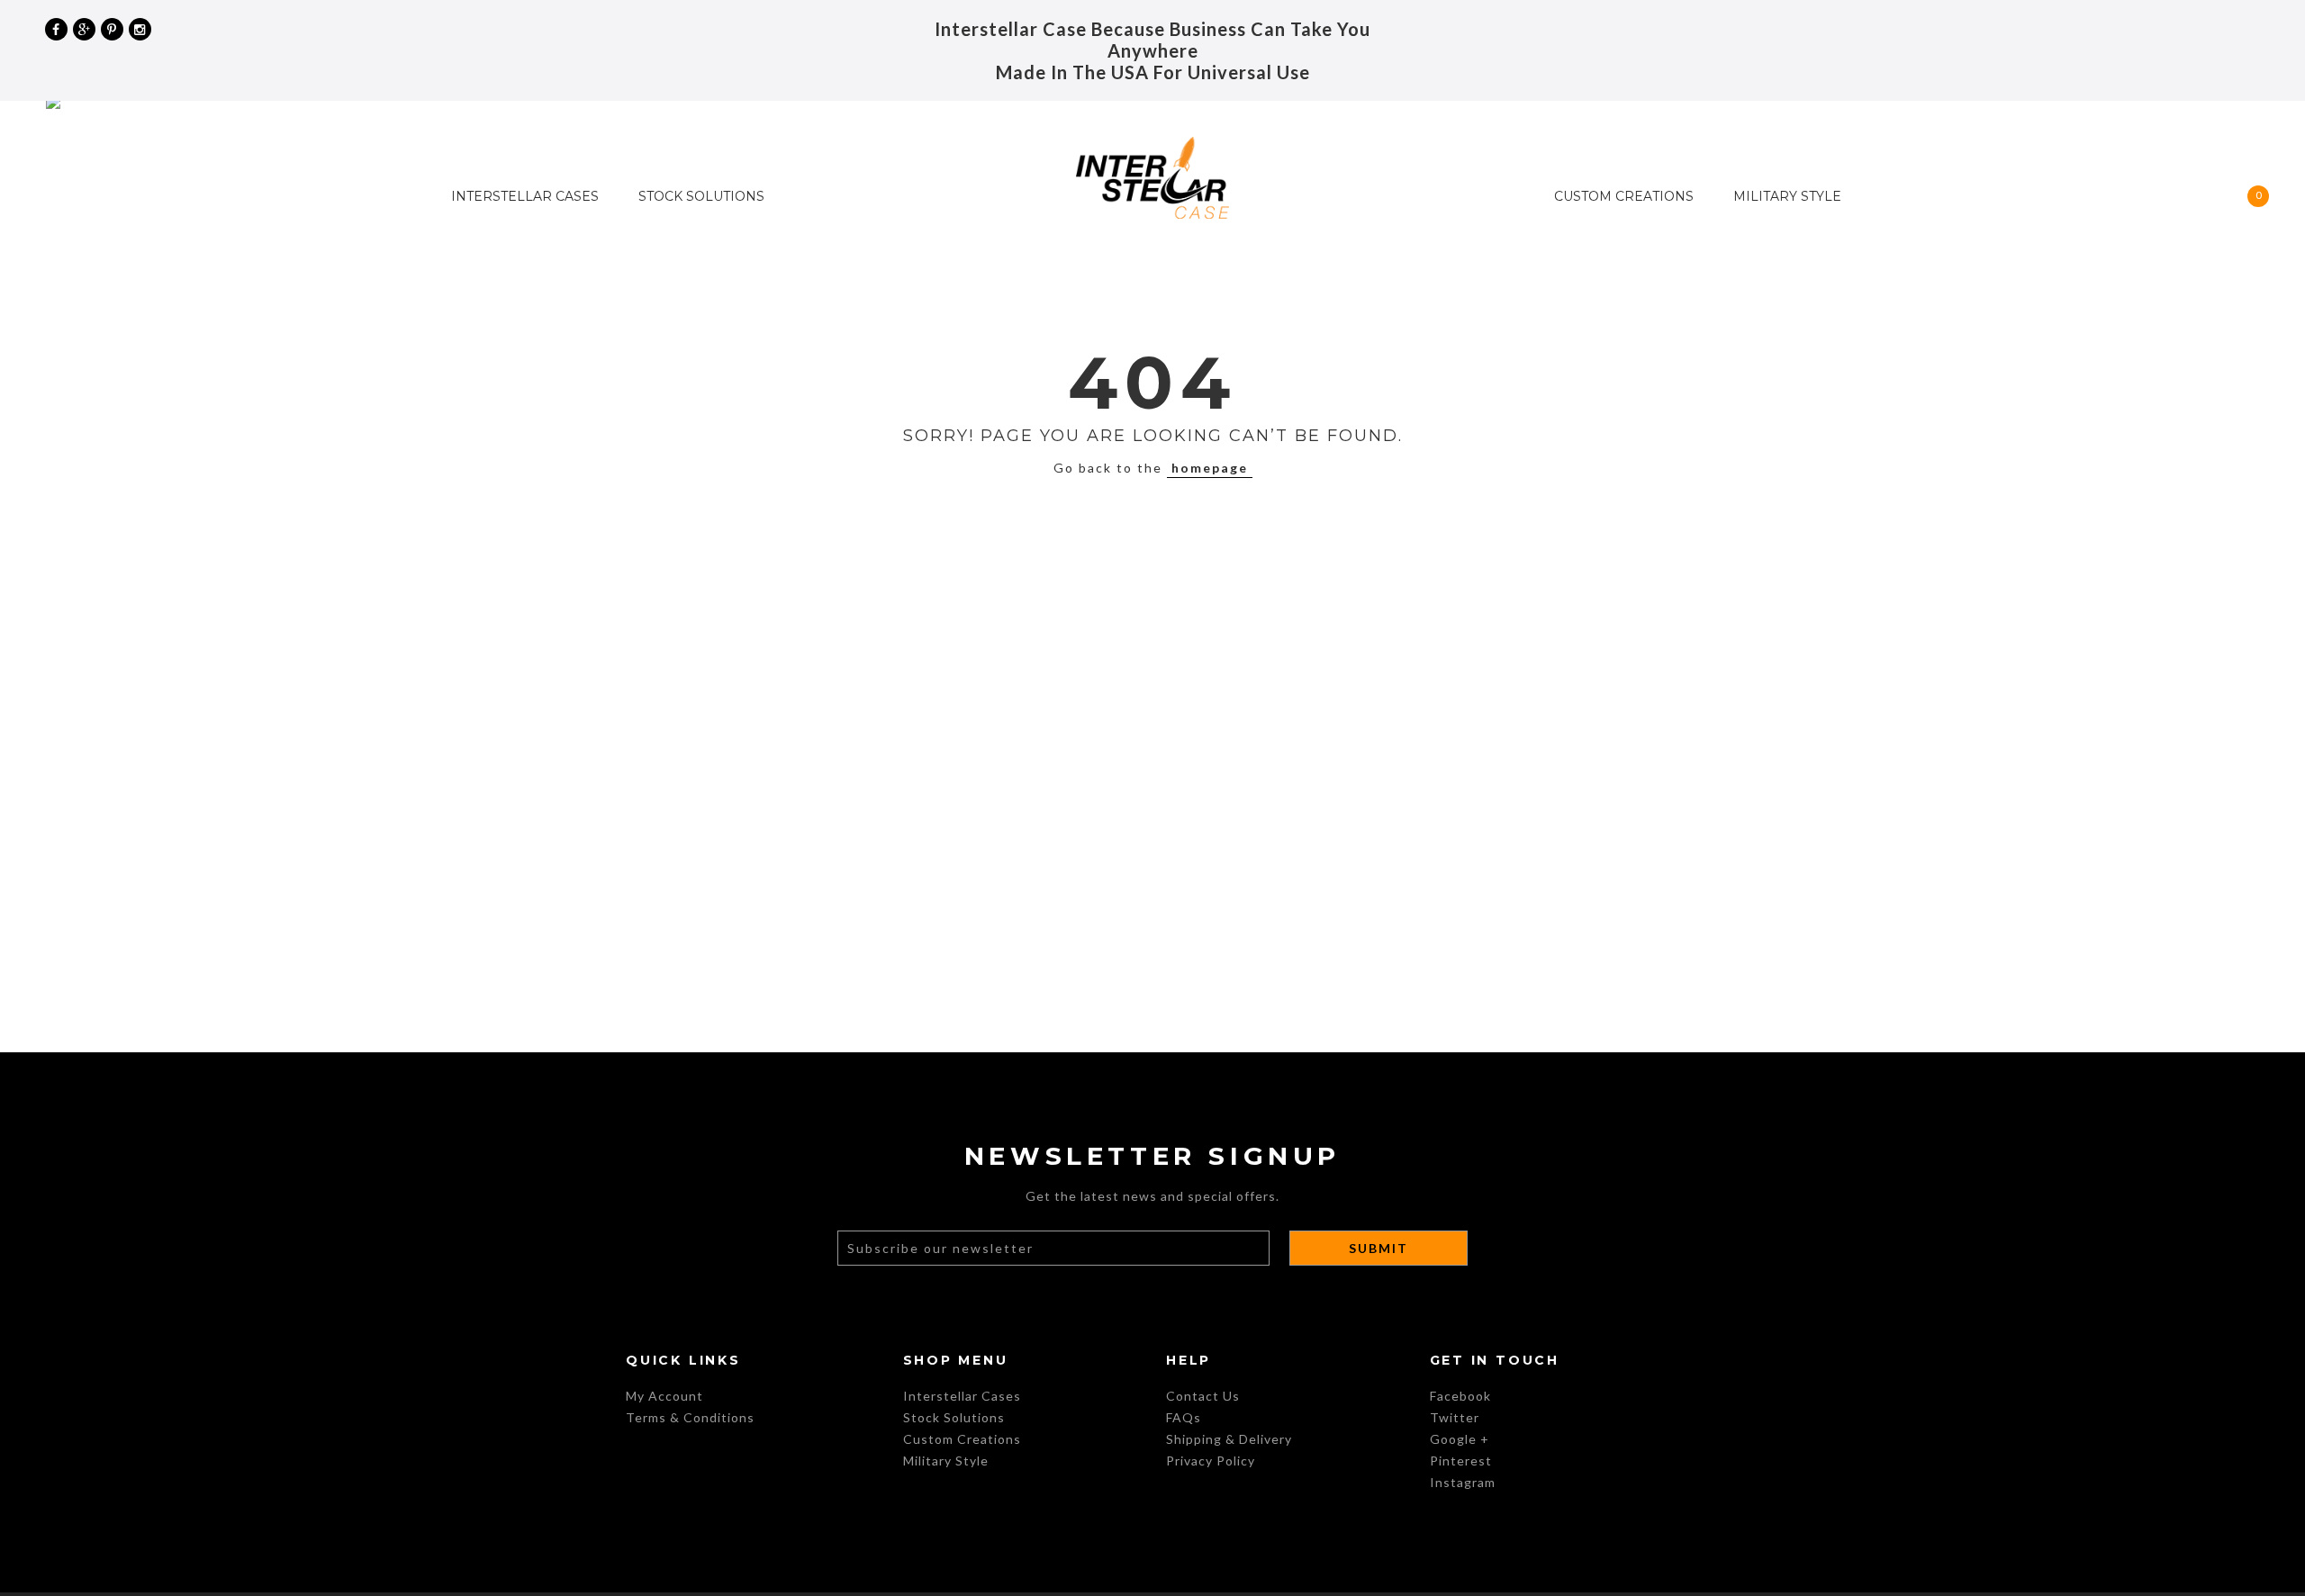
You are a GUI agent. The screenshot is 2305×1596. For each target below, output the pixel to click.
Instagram (1463, 1482)
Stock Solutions (701, 196)
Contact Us (1203, 1396)
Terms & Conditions (690, 1417)
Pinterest (1461, 1461)
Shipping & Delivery (1229, 1439)
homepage (1210, 468)
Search (2219, 29)
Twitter (1455, 1417)
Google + (1460, 1439)
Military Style (1787, 196)
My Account (2249, 29)
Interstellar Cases (525, 196)
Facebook (1460, 1396)
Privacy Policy (1211, 1461)
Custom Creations (1624, 196)
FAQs (1184, 1417)
